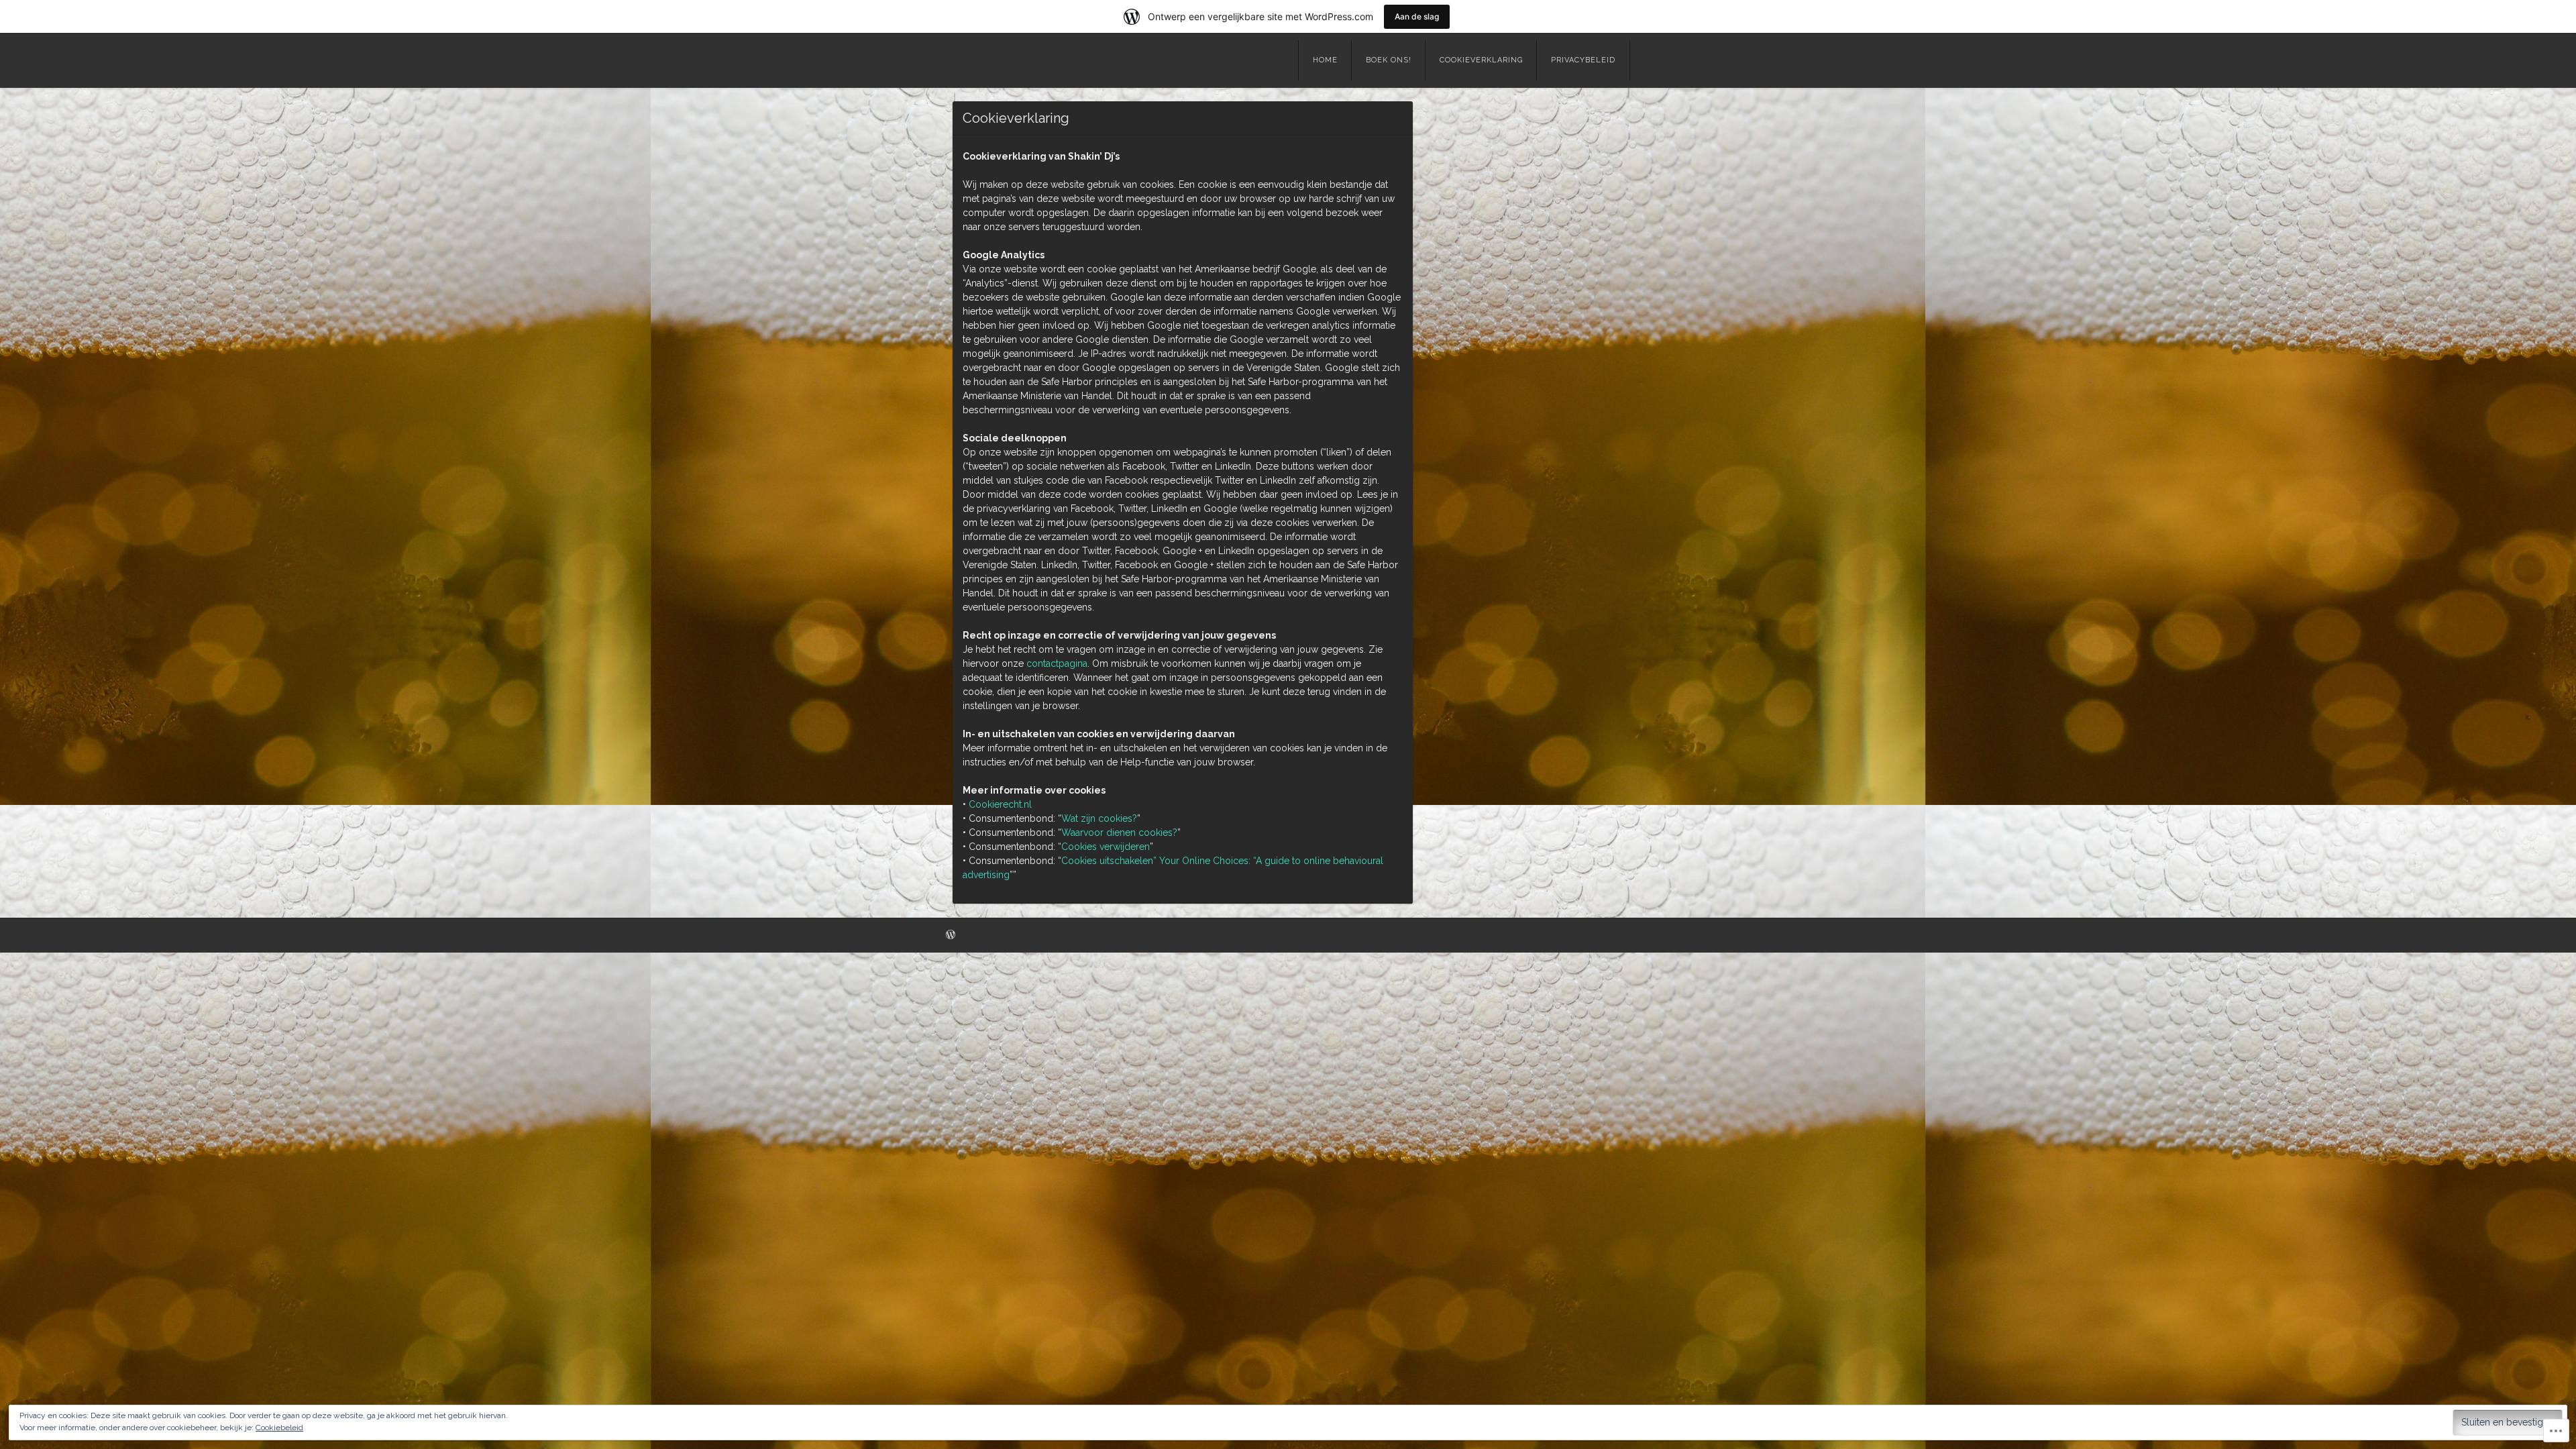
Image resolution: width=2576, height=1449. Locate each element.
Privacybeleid (1583, 60)
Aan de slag (1417, 16)
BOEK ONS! (1389, 60)
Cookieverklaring (1481, 60)
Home (1325, 60)
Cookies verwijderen (1106, 847)
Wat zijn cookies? (1099, 818)
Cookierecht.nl (1000, 804)
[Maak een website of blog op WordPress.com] (951, 935)
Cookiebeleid (279, 1428)
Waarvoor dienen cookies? (1119, 833)
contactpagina (1057, 663)
